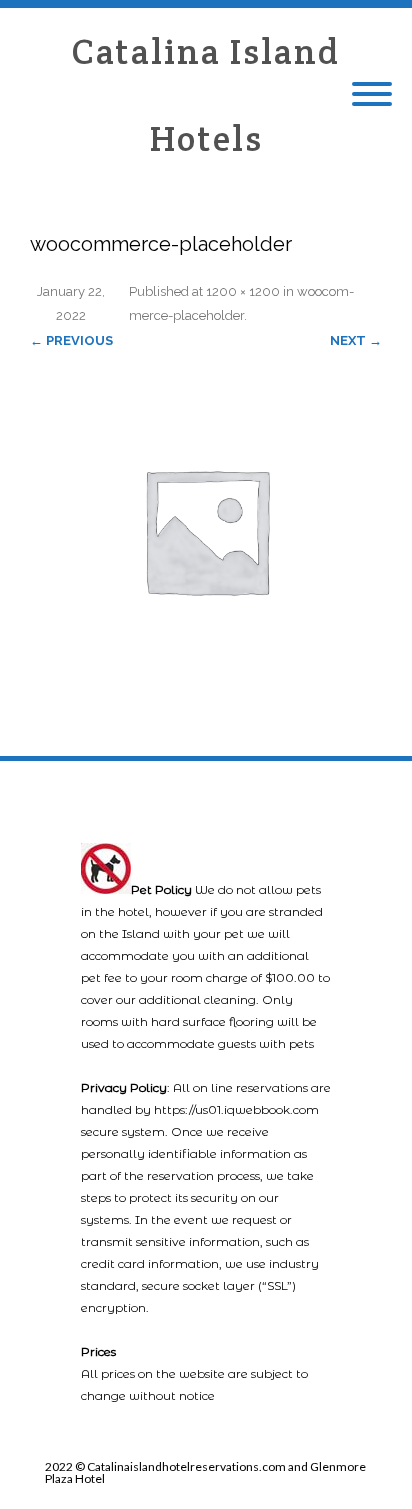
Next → (356, 340)
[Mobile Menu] (372, 95)
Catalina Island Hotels (206, 95)
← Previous (71, 340)
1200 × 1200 (243, 291)
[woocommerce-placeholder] (206, 530)
